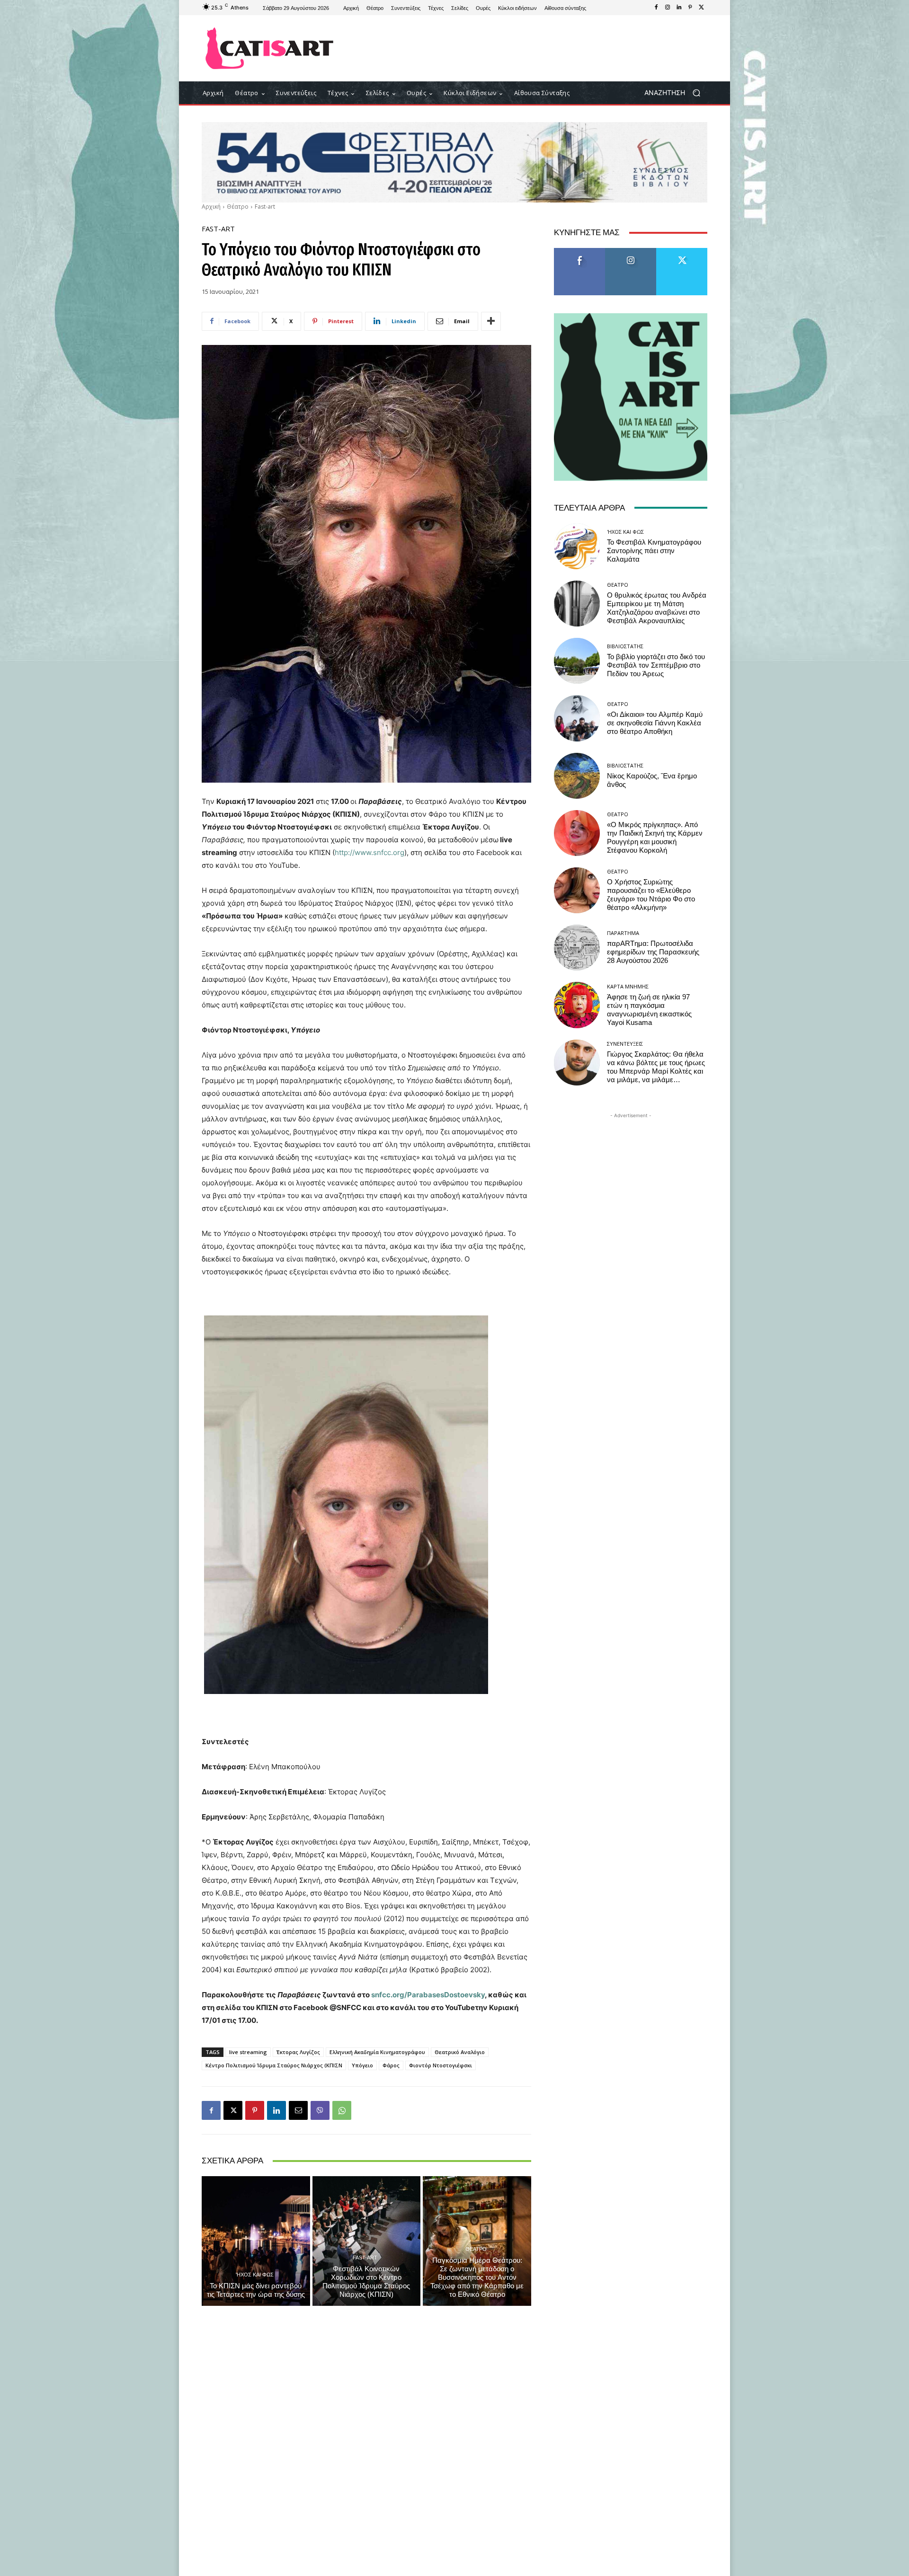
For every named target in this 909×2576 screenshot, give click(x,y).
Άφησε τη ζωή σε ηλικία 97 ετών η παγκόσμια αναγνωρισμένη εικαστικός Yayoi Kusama (649, 1010)
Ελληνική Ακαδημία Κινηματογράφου (377, 2052)
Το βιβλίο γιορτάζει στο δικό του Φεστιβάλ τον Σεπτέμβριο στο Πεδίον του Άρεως (656, 665)
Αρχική (211, 207)
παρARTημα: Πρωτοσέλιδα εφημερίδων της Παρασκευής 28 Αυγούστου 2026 (653, 952)
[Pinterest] (690, 8)
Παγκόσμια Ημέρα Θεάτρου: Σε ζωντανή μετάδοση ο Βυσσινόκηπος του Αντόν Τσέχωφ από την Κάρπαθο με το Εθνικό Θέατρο (477, 2277)
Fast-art (265, 207)
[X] (702, 8)
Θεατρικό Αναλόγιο (460, 2052)
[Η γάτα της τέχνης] (270, 48)
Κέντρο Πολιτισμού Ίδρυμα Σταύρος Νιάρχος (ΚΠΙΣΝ (274, 2065)
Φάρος (391, 2065)
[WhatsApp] (342, 2110)
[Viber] (320, 2110)
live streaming (248, 2052)
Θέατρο (238, 207)
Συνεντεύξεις (625, 1044)
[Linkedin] (679, 8)
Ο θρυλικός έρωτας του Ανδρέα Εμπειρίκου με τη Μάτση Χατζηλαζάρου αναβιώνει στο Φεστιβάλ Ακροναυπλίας (657, 608)
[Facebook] (656, 8)
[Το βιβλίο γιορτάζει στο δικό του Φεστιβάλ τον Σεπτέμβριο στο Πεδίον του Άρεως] (577, 661)
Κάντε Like (579, 251)
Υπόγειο (362, 2065)
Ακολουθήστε (631, 251)
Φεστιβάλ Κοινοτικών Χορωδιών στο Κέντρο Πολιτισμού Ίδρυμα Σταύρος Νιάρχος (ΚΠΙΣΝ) (366, 2282)
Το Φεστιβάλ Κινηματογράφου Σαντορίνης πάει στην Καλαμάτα (654, 551)
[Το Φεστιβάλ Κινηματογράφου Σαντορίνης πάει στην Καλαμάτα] (577, 546)
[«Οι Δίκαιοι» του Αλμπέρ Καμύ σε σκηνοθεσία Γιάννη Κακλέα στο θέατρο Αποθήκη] (577, 718)
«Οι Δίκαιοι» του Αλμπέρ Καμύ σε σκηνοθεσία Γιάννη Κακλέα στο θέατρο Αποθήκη (655, 723)
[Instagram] (668, 8)
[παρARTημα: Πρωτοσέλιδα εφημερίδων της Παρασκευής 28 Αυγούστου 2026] (577, 948)
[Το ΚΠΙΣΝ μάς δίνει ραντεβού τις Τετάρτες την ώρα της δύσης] (256, 2241)
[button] (676, 93)
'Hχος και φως (255, 2274)
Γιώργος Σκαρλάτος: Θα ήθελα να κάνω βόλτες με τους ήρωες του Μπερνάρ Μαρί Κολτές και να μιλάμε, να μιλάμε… (656, 1067)
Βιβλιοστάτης (625, 646)
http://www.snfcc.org (370, 852)
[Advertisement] (533, 48)
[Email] (298, 2110)
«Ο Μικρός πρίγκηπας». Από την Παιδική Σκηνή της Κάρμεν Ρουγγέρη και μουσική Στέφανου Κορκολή (655, 838)
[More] (491, 321)
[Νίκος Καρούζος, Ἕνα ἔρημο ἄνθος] (577, 776)
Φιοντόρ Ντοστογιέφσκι (441, 2065)
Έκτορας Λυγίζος (298, 2052)
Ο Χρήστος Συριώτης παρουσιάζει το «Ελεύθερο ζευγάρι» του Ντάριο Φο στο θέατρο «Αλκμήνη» (651, 895)
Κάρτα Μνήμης (628, 986)
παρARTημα (623, 933)
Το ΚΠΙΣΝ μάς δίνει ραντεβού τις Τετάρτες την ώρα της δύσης (256, 2290)
